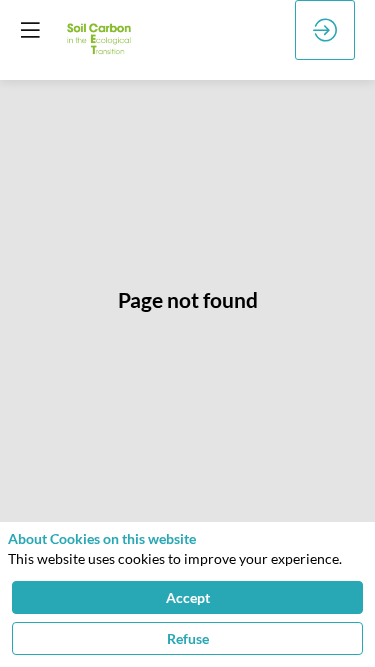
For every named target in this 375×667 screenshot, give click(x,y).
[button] (30, 30)
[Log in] (325, 30)
